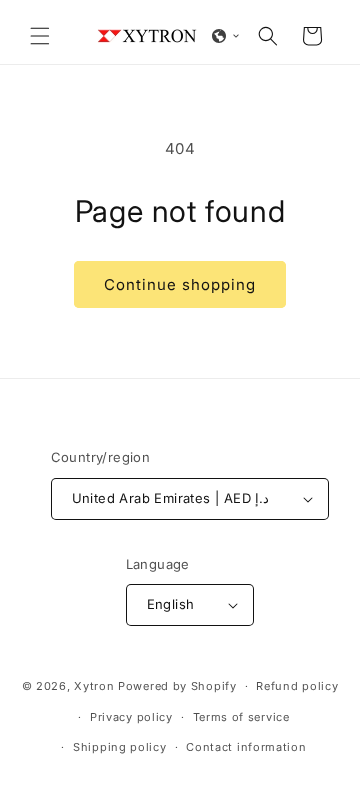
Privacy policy (131, 717)
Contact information (246, 747)
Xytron (94, 686)
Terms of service (241, 717)
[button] (40, 36)
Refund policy (297, 686)
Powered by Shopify (177, 686)
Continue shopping (180, 284)
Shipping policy (120, 747)
